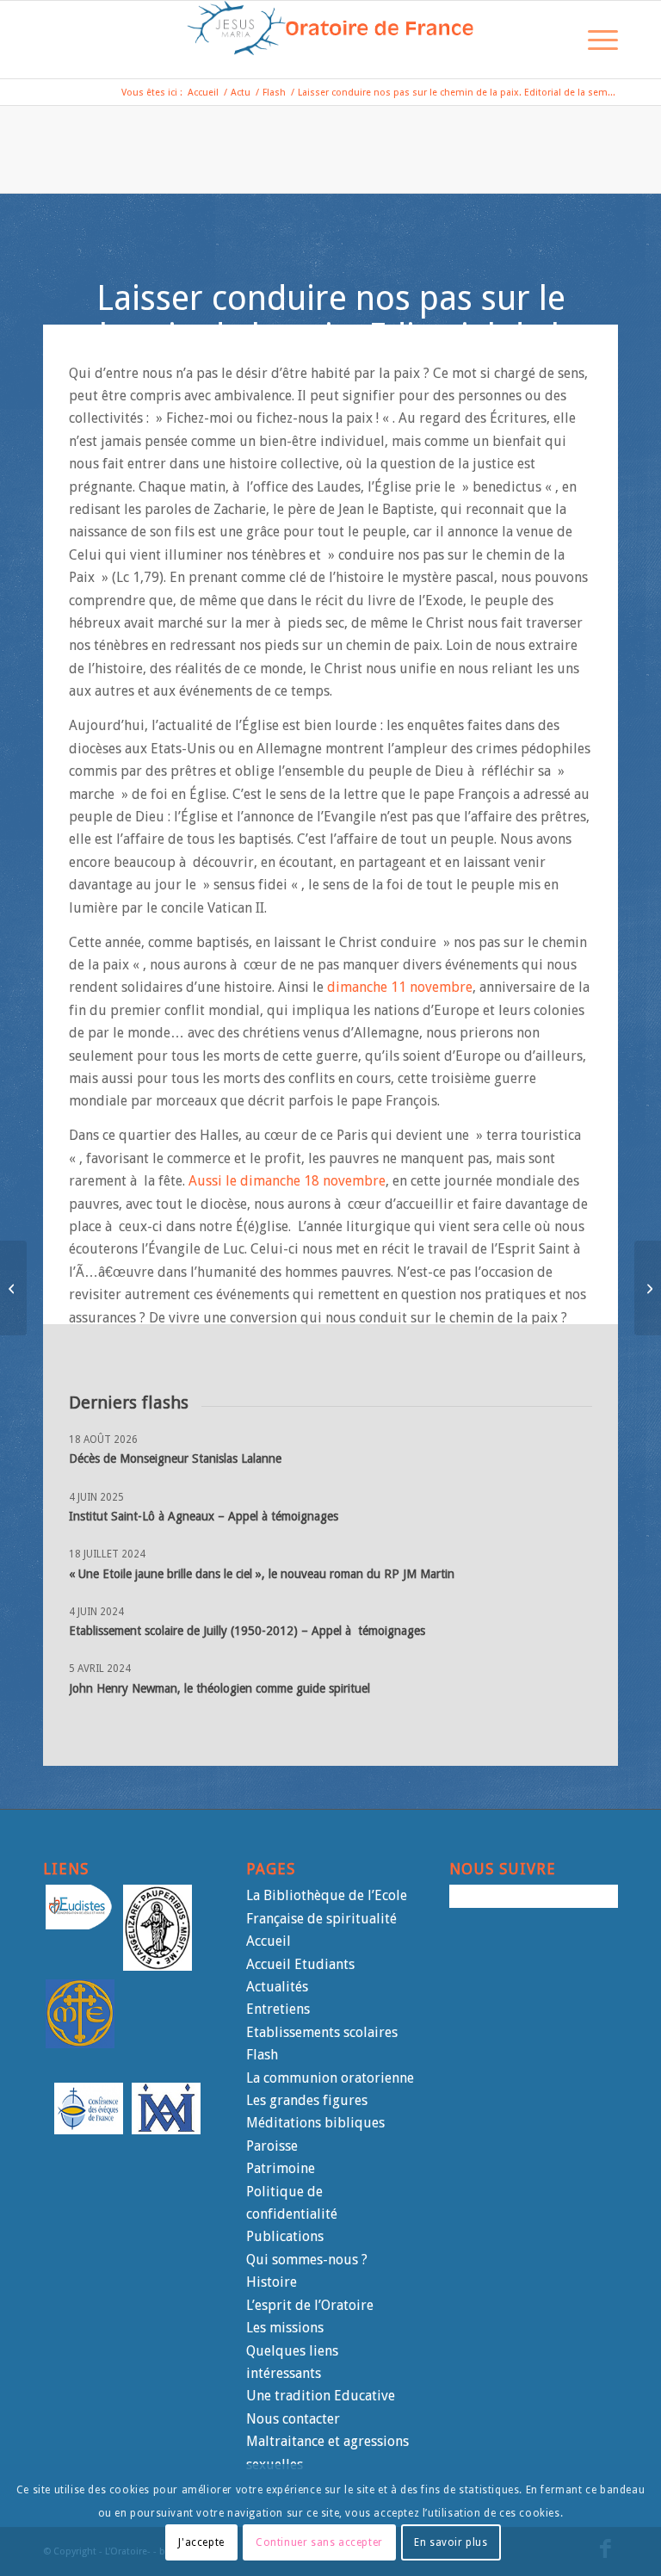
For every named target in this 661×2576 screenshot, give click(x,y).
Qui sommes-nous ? (307, 2260)
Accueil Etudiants (300, 1964)
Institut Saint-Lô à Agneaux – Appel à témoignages (204, 1516)
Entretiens (278, 2009)
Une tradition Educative (321, 2396)
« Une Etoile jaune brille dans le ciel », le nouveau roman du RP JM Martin (262, 1574)
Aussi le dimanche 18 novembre (287, 1181)
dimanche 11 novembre (400, 987)
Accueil (269, 1941)
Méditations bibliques (315, 2123)
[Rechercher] (554, 40)
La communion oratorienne (330, 2078)
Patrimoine (281, 2168)
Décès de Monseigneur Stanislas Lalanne (175, 1458)
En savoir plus (451, 2542)
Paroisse (272, 2146)
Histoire (272, 2282)
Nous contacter (293, 2419)
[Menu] (594, 40)
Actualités (277, 1987)
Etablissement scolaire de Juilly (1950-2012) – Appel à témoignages (247, 1631)
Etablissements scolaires (322, 2032)
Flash (262, 2055)
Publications (285, 2236)
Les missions (285, 2328)
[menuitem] (554, 40)
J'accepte (201, 2542)
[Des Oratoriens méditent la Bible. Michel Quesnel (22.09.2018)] (648, 1288)
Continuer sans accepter (319, 2542)
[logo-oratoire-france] (330, 40)
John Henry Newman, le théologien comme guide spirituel (219, 1688)
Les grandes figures (307, 2100)
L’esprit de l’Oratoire (310, 2305)
